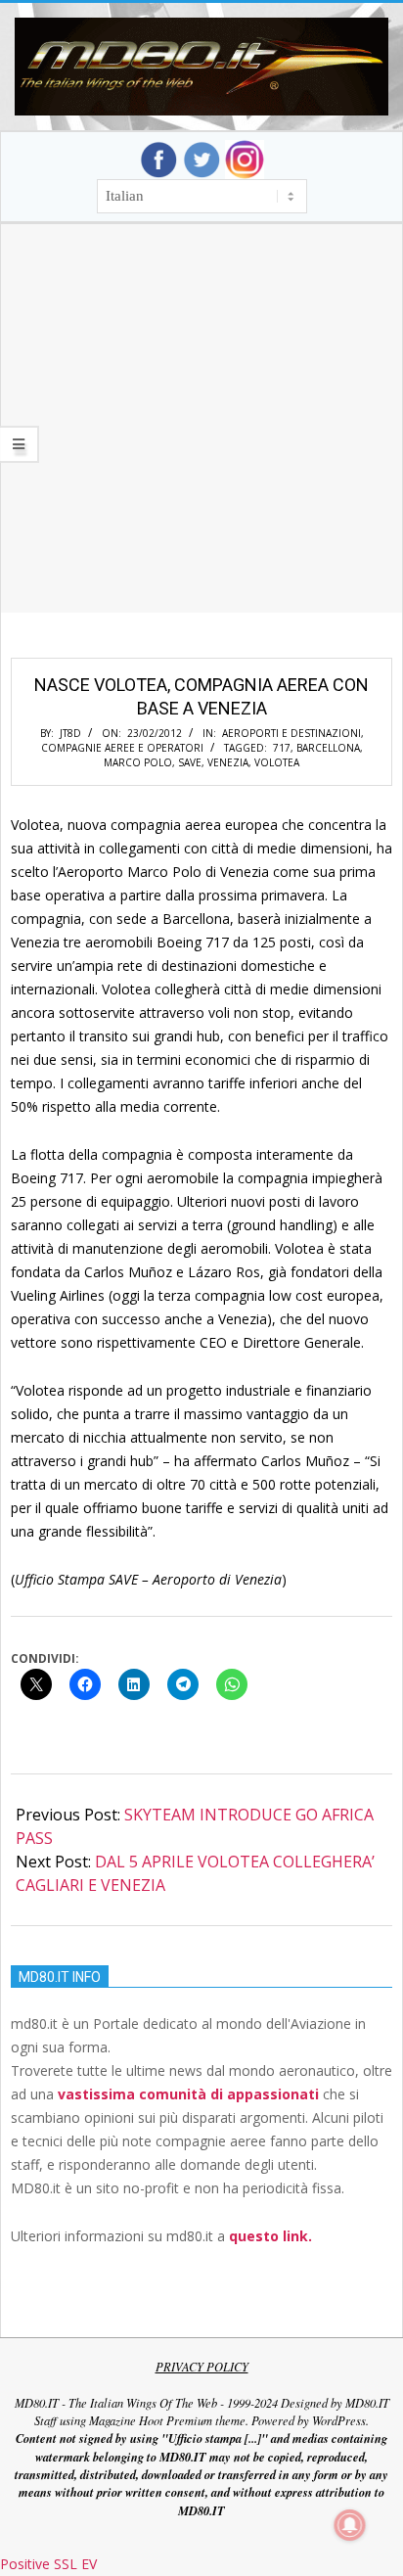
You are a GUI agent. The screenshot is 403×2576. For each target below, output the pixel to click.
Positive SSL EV (48, 2564)
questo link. (270, 2236)
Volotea (277, 762)
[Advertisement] (201, 442)
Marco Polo (138, 762)
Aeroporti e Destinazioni (291, 733)
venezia (228, 762)
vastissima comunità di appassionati (188, 2094)
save (190, 762)
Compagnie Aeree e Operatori (122, 748)
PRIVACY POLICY (202, 2367)
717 (282, 748)
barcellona (328, 748)
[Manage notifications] (350, 2525)
